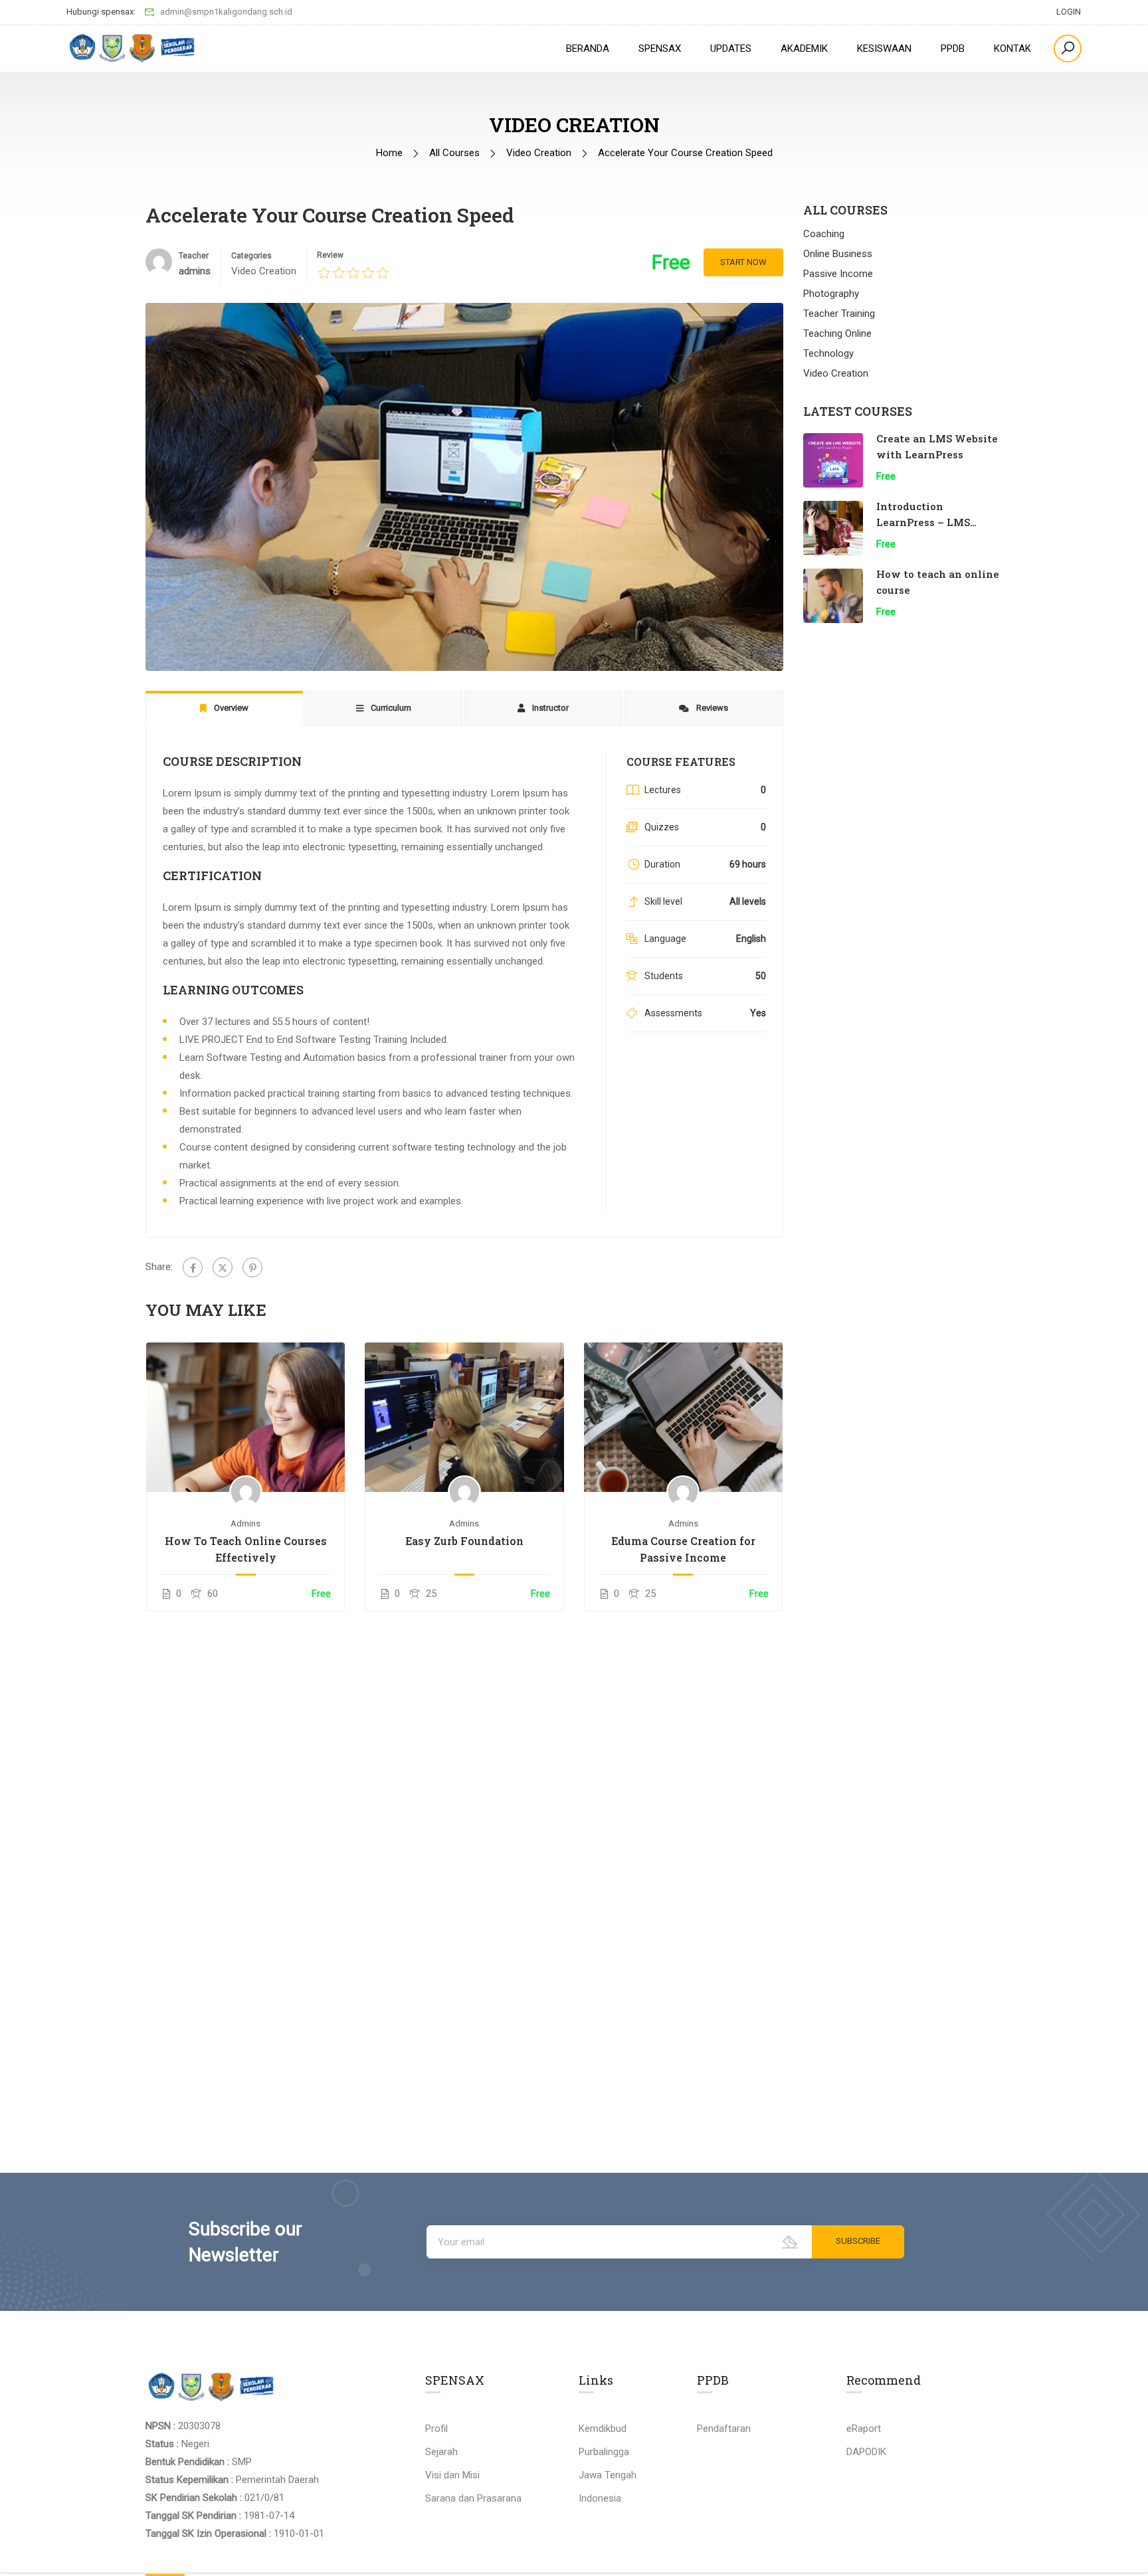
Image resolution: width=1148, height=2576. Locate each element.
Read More (245, 1418)
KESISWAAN (884, 48)
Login (1069, 12)
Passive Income (838, 274)
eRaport (864, 2429)
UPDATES (731, 48)
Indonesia (600, 2498)
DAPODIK (866, 2452)
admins (245, 1523)
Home (389, 153)
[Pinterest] (252, 1267)
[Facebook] (193, 1267)
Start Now (743, 262)
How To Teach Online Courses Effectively (246, 1549)
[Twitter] (223, 1267)
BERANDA (588, 48)
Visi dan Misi (452, 2475)
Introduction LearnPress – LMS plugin (923, 522)
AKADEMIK (804, 48)
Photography (831, 294)
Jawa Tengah (608, 2475)
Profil (436, 2429)
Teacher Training (839, 314)
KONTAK (1012, 48)
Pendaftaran (724, 2429)
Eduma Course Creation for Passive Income (683, 1549)
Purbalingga (604, 2452)
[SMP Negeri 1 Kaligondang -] (133, 48)
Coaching (824, 234)
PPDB (953, 48)
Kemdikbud (603, 2429)
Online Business (838, 254)
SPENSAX (660, 48)
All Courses (454, 153)
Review (330, 255)
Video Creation (539, 153)
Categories (251, 256)
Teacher (194, 256)
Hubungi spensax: (101, 12)
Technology (828, 353)
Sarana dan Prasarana (473, 2498)
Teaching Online (837, 333)
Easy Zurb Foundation (464, 1541)
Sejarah (441, 2452)
